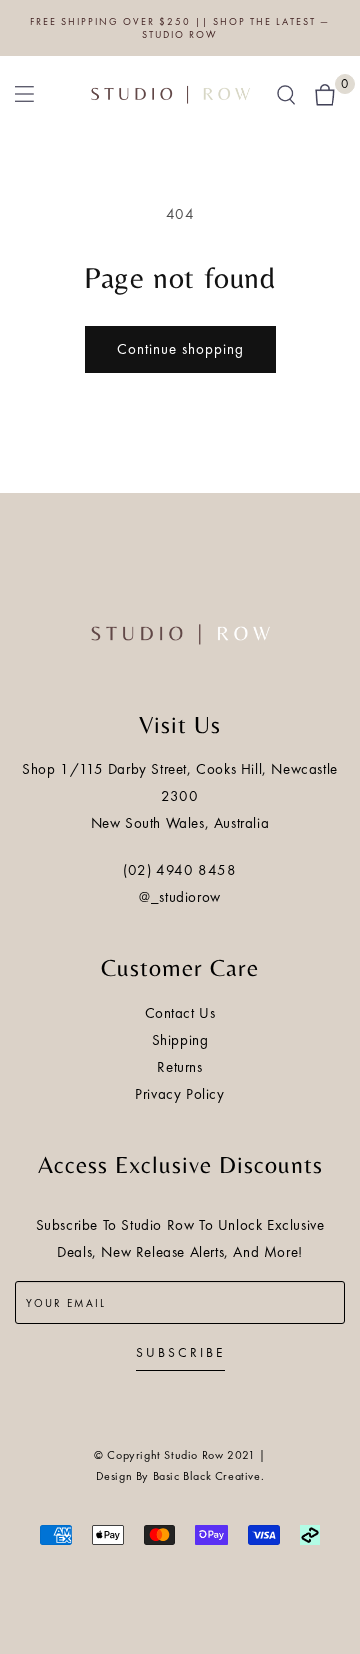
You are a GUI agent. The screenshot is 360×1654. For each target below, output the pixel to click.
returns (179, 1067)
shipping (180, 1040)
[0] (325, 93)
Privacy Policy (179, 1094)
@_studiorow (180, 897)
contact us (180, 1013)
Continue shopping (180, 349)
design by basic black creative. (180, 1476)
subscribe (180, 1352)
